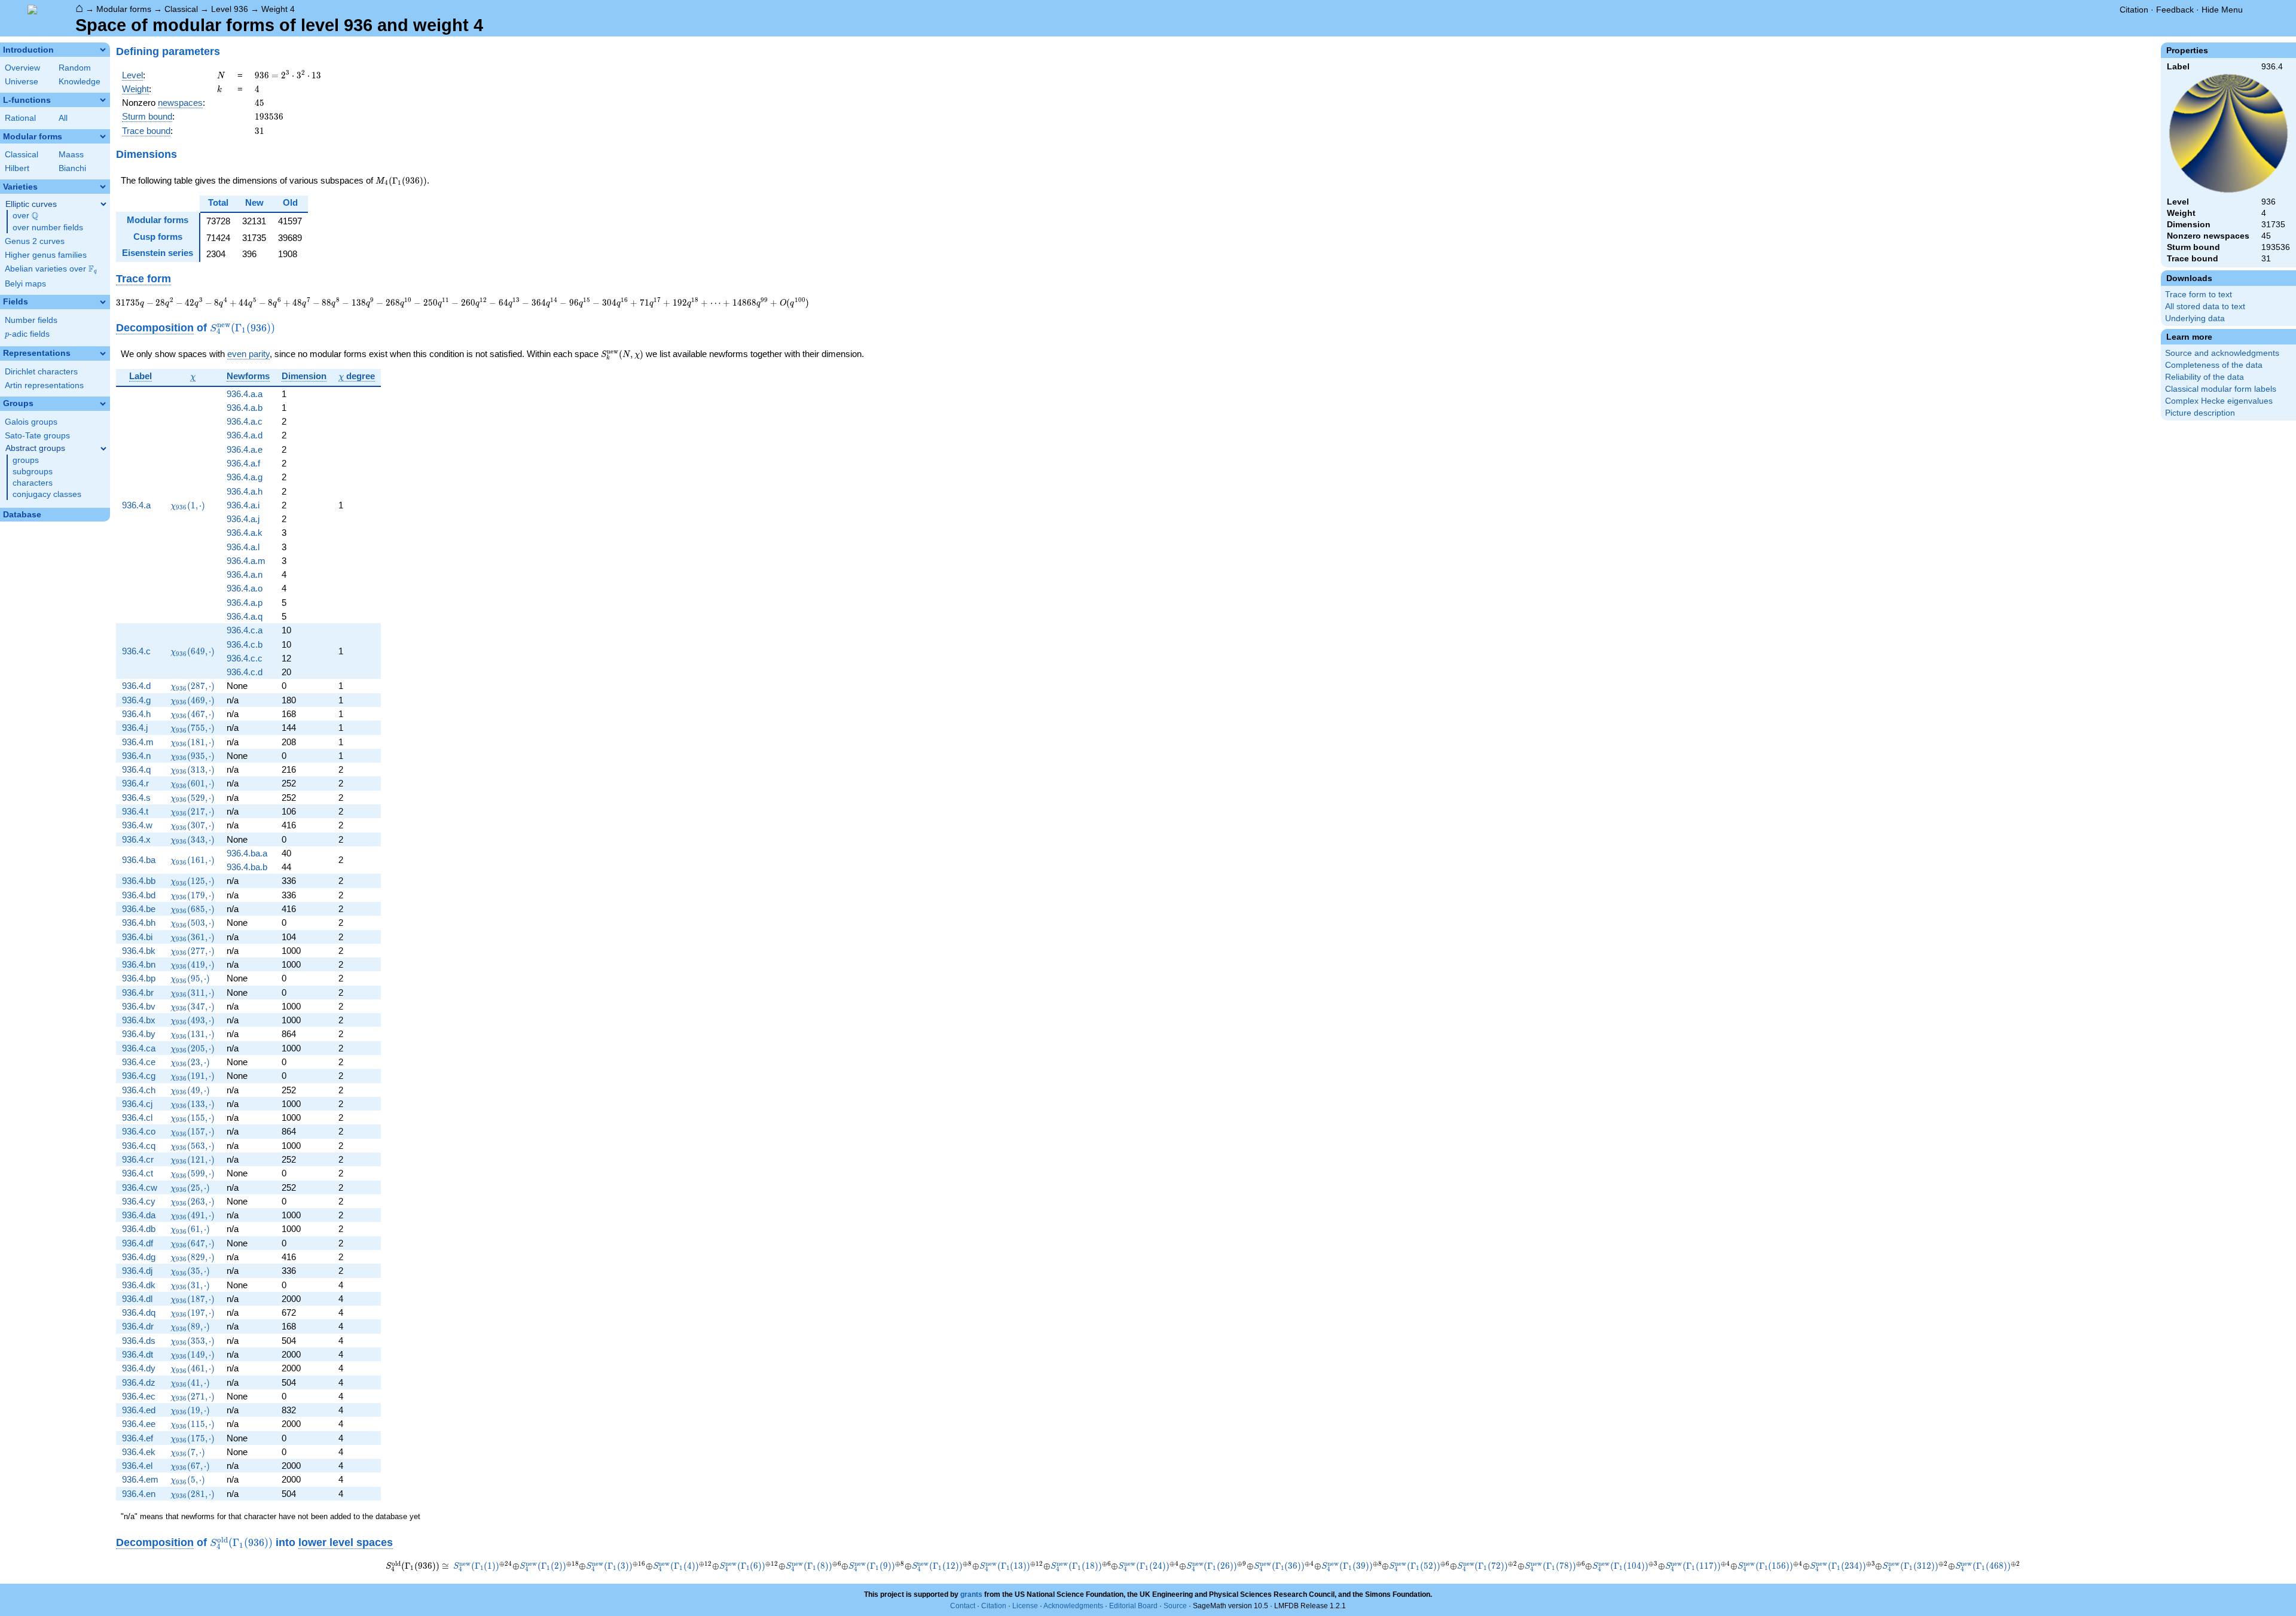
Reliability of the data (2205, 377)
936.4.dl (137, 1299)
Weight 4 (278, 9)
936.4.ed (139, 1410)
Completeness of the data (2214, 365)
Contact (963, 1606)
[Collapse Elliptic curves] (103, 204)
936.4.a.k (245, 533)
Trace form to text (2199, 295)
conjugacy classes (47, 494)
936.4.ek (139, 1452)
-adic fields (27, 334)
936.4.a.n (245, 574)
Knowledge (80, 82)
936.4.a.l (243, 547)
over (25, 216)
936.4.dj (137, 1271)
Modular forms (124, 9)
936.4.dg (139, 1257)
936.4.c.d (245, 672)
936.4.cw (140, 1187)
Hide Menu (2222, 10)
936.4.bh (139, 923)
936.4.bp (139, 978)
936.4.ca (139, 1048)
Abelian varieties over (51, 269)
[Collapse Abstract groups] (103, 449)
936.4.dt (138, 1354)
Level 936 (230, 9)
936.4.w (137, 825)
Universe (22, 82)
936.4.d (136, 686)
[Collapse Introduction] (103, 50)
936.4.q (136, 769)
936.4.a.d (245, 435)
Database (22, 515)
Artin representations (44, 385)
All (63, 118)
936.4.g (136, 700)
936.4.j (135, 728)
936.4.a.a (245, 394)
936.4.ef (138, 1438)
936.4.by (139, 1034)
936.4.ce (139, 1062)
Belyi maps (25, 284)
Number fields (31, 320)
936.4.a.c (245, 421)
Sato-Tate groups (37, 436)
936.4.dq (139, 1312)
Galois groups (31, 422)
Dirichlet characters (41, 372)
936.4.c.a (245, 630)
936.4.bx (139, 1020)
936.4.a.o (245, 588)
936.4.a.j (243, 519)
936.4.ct (138, 1173)
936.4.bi (137, 937)
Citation (2134, 10)
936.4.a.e (245, 449)
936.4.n (136, 756)
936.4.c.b (245, 644)
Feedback (2175, 10)
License (1025, 1606)
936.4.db (139, 1229)
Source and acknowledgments (2222, 353)
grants (971, 1594)
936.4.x (136, 839)
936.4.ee (139, 1424)
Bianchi (72, 168)
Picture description (2200, 413)
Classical (181, 9)
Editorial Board (1133, 1606)
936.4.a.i (243, 505)
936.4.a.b (245, 408)
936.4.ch (139, 1090)
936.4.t (135, 811)
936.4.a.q (245, 616)
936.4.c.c (245, 658)
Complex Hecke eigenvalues (2219, 401)
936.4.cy (139, 1201)
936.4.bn (139, 964)
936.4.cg (139, 1076)
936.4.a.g (245, 477)
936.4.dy (139, 1368)
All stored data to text (2205, 307)
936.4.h (136, 714)
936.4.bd (139, 895)
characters (33, 483)
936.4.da (139, 1215)
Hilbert (17, 168)
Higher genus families (46, 255)
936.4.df (138, 1243)
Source (1175, 1606)
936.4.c (136, 651)
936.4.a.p (245, 603)
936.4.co (139, 1131)
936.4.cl (137, 1118)
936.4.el (137, 1466)
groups (26, 460)
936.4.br (138, 993)
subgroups (33, 472)
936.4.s (136, 798)
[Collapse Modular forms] (103, 136)
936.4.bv (139, 1006)
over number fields (48, 228)
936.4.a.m (246, 561)
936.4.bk (139, 951)
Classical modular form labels (2221, 389)
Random (75, 68)
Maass (71, 155)
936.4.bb (139, 881)
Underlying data (2195, 318)
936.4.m (138, 742)
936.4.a (136, 505)
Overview (22, 68)
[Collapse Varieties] (103, 187)
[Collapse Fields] (103, 302)
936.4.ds (139, 1341)
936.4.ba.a (247, 853)
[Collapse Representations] (103, 353)
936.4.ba (139, 860)
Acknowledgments (1073, 1606)
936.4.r (135, 783)
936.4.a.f (243, 463)
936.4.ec (139, 1396)
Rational (20, 118)
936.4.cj (137, 1104)
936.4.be (139, 909)
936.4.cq (139, 1146)
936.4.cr (138, 1159)
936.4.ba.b (247, 867)
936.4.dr (138, 1326)
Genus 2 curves (35, 241)
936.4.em (140, 1479)
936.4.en (139, 1494)
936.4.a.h (245, 491)
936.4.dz (139, 1382)
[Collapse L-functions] (103, 100)
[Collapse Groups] (103, 404)
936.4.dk (139, 1285)
